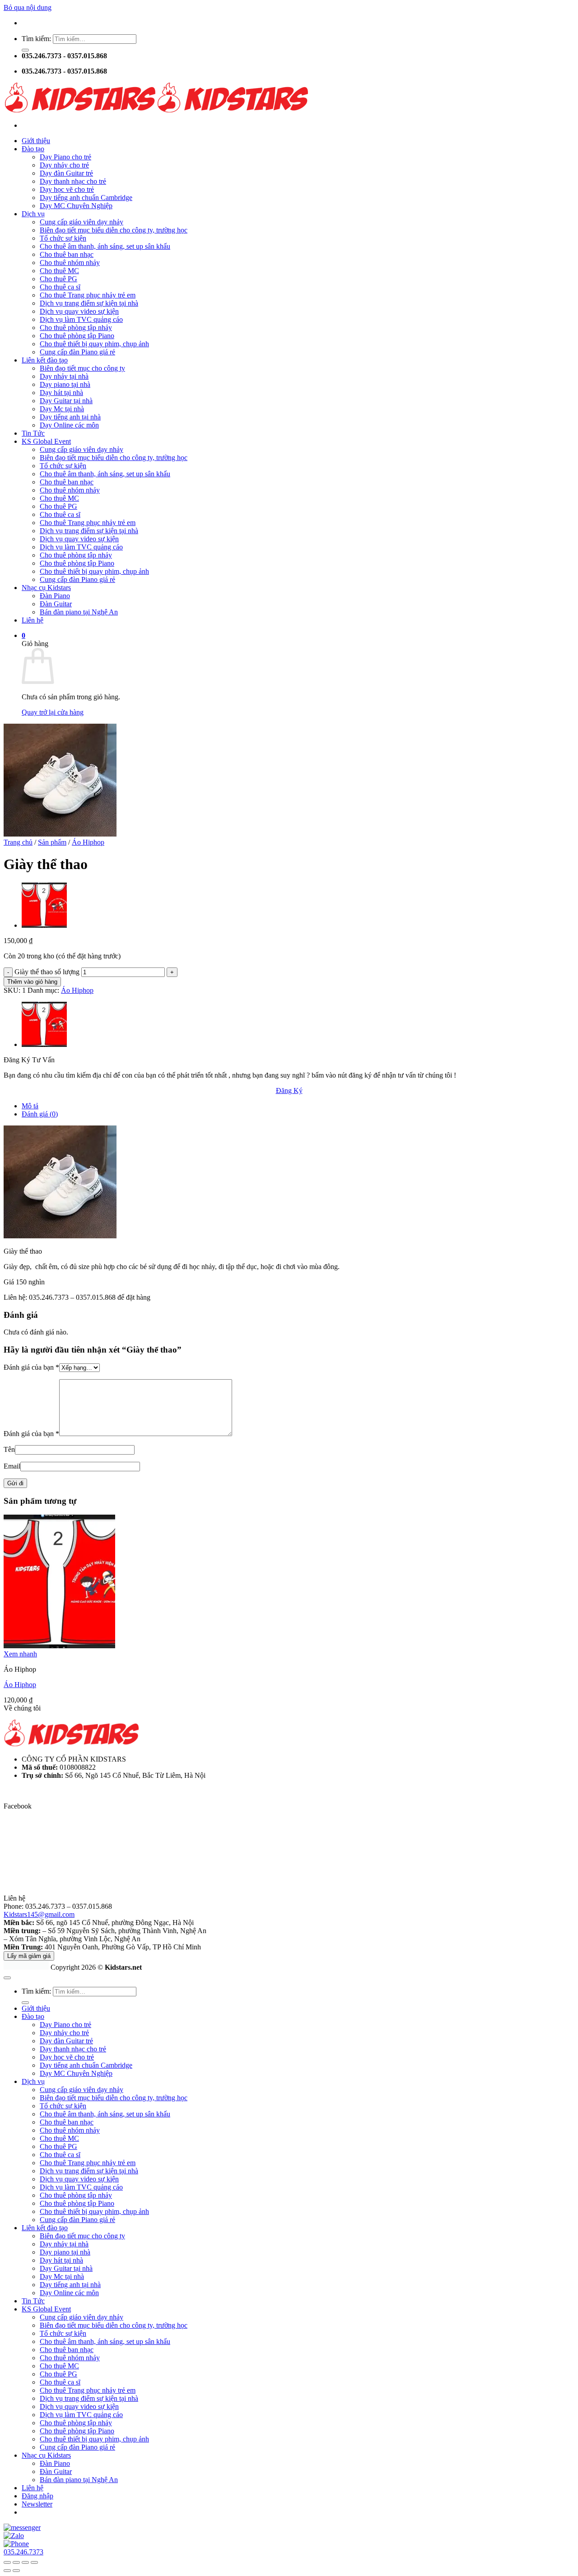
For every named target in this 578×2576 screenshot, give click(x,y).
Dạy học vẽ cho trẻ (67, 189)
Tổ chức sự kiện (63, 238)
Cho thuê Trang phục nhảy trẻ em (88, 295)
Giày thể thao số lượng (47, 972)
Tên (9, 1449)
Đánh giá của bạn (31, 1367)
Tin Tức (33, 433)
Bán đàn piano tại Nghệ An (79, 612)
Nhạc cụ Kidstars (46, 588)
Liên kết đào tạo (45, 360)
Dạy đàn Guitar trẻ (66, 173)
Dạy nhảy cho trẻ (64, 165)
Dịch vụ (33, 214)
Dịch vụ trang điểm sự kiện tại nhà (89, 303)
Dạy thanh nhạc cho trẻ (73, 181)
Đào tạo (33, 149)
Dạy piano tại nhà (65, 384)
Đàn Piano (55, 596)
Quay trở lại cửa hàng (53, 712)
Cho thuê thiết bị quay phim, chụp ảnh (94, 344)
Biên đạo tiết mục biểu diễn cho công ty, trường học (114, 230)
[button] (23, 635)
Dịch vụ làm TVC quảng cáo (81, 319)
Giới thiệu (36, 141)
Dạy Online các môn (69, 425)
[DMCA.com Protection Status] (26, 1967)
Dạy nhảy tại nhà (64, 376)
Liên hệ (33, 620)
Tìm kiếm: (36, 39)
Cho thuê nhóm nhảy (70, 263)
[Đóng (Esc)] (34, 2562)
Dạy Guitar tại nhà (66, 401)
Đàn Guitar (56, 604)
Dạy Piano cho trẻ (65, 157)
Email (12, 1466)
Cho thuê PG (58, 279)
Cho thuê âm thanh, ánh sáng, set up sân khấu (105, 246)
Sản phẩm (52, 842)
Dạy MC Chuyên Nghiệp (76, 206)
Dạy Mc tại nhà (62, 409)
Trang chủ (18, 842)
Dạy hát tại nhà (61, 393)
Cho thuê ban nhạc (67, 254)
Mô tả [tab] (30, 1106)
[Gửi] (25, 50)
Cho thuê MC (59, 271)
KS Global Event (46, 441)
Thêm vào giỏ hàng (32, 982)
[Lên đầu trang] (7, 1978)
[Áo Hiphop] (44, 925)
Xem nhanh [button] (20, 1654)
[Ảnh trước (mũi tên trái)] (7, 2571)
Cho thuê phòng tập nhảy (76, 328)
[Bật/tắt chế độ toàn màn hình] (16, 2562)
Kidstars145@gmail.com (39, 1914)
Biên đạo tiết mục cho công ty (82, 368)
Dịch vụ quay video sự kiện (79, 311)
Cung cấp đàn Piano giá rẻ (77, 352)
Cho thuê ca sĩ (60, 287)
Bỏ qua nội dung (28, 7)
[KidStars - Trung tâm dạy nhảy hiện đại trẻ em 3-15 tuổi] (156, 110)
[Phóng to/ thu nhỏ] (7, 2562)
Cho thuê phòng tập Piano (77, 336)
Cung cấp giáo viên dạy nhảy (82, 222)
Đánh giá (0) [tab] (40, 1114)
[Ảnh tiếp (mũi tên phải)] (16, 2571)
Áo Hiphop (88, 842)
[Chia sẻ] (25, 2562)
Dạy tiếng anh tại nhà (70, 417)
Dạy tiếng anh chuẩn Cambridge (86, 198)
